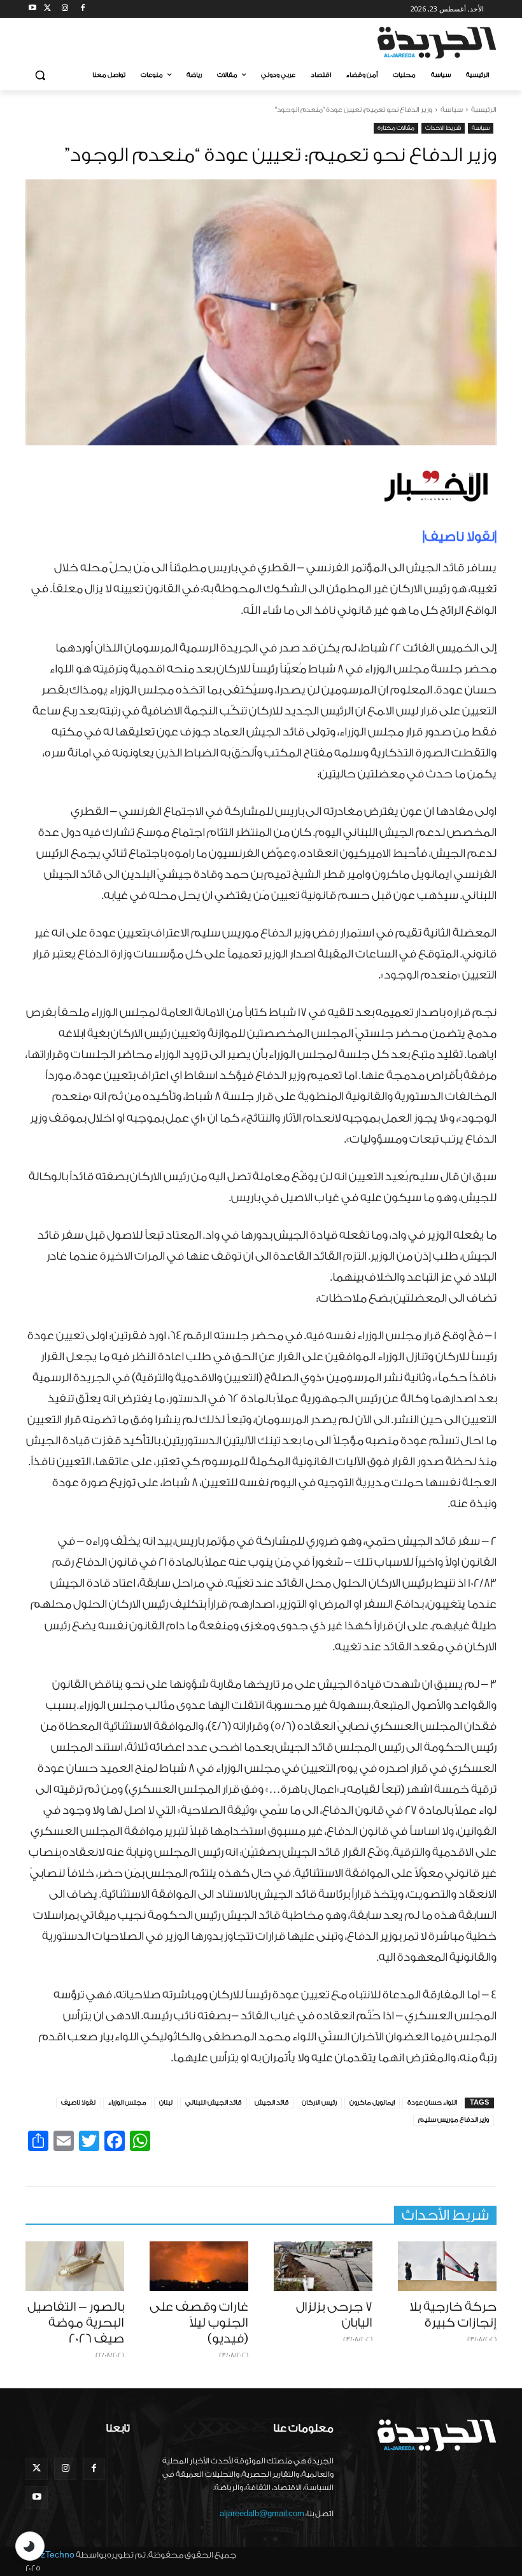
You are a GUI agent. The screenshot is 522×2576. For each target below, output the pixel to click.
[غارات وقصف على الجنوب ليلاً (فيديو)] (199, 2266)
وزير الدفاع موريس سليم (454, 2120)
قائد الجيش (272, 2103)
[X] (47, 9)
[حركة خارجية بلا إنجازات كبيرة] (447, 2266)
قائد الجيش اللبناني (214, 2103)
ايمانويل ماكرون (372, 2103)
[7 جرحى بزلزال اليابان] (323, 2266)
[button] (40, 75)
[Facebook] (82, 9)
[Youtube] (33, 9)
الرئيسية (484, 110)
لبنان (166, 2103)
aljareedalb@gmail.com (262, 2514)
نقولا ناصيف (78, 2103)
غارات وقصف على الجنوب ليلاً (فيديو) (199, 2323)
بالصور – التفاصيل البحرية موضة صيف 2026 (76, 2323)
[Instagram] (65, 9)
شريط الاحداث (443, 128)
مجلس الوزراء (127, 2103)
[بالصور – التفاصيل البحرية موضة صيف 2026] (75, 2266)
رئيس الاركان (319, 2103)
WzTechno (53, 2555)
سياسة (452, 110)
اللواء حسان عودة (432, 2103)
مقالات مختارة (396, 128)
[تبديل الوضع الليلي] (30, 2546)
